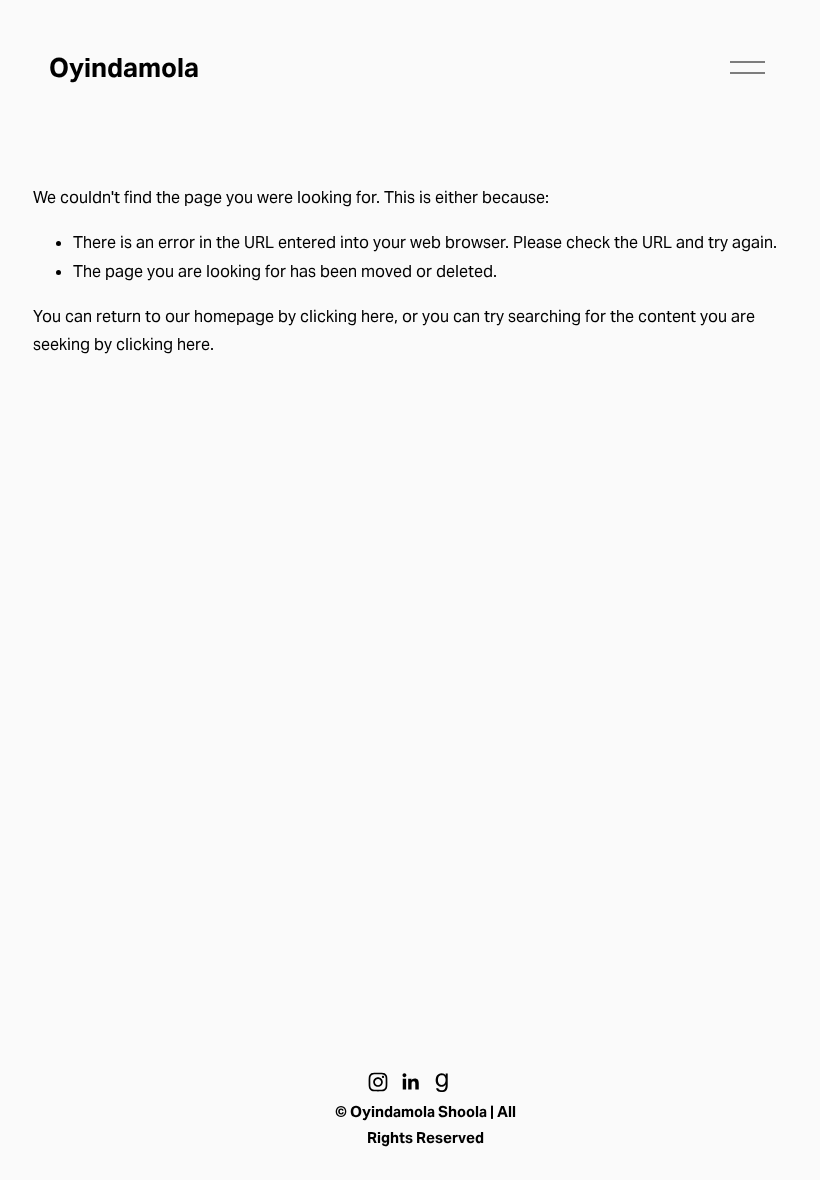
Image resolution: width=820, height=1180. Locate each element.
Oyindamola (124, 67)
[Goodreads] (442, 1082)
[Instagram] (378, 1082)
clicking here (347, 316)
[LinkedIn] (410, 1082)
